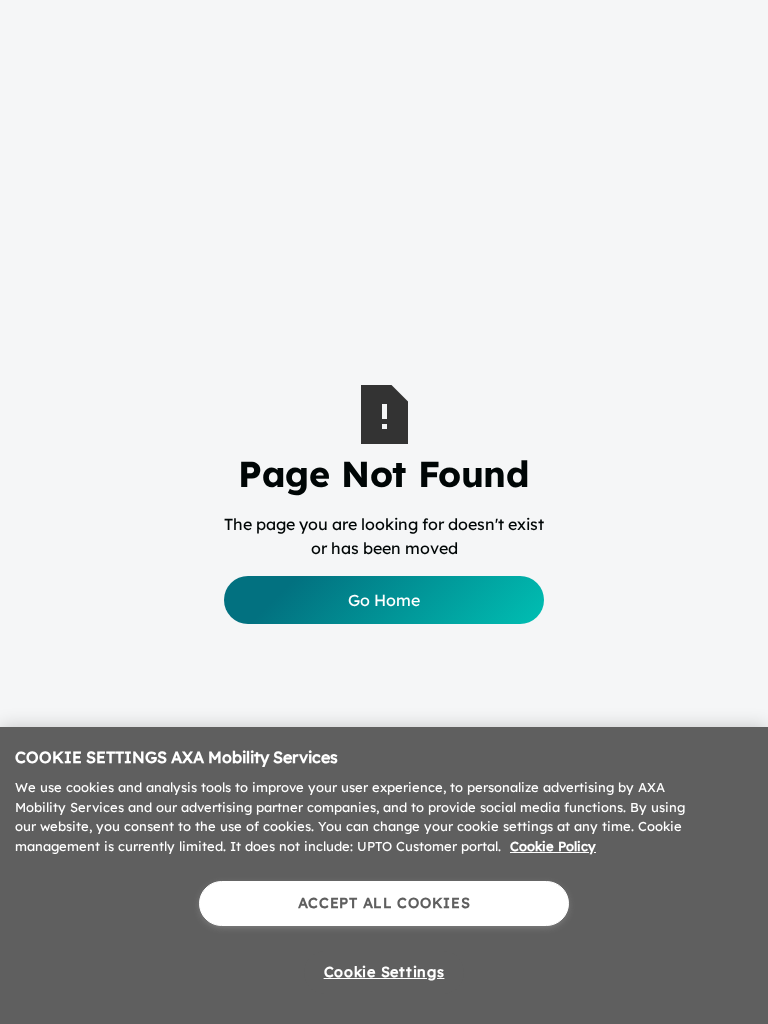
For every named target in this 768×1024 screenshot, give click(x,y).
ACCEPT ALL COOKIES (384, 903)
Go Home (384, 600)
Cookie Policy (553, 846)
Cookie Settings (384, 972)
